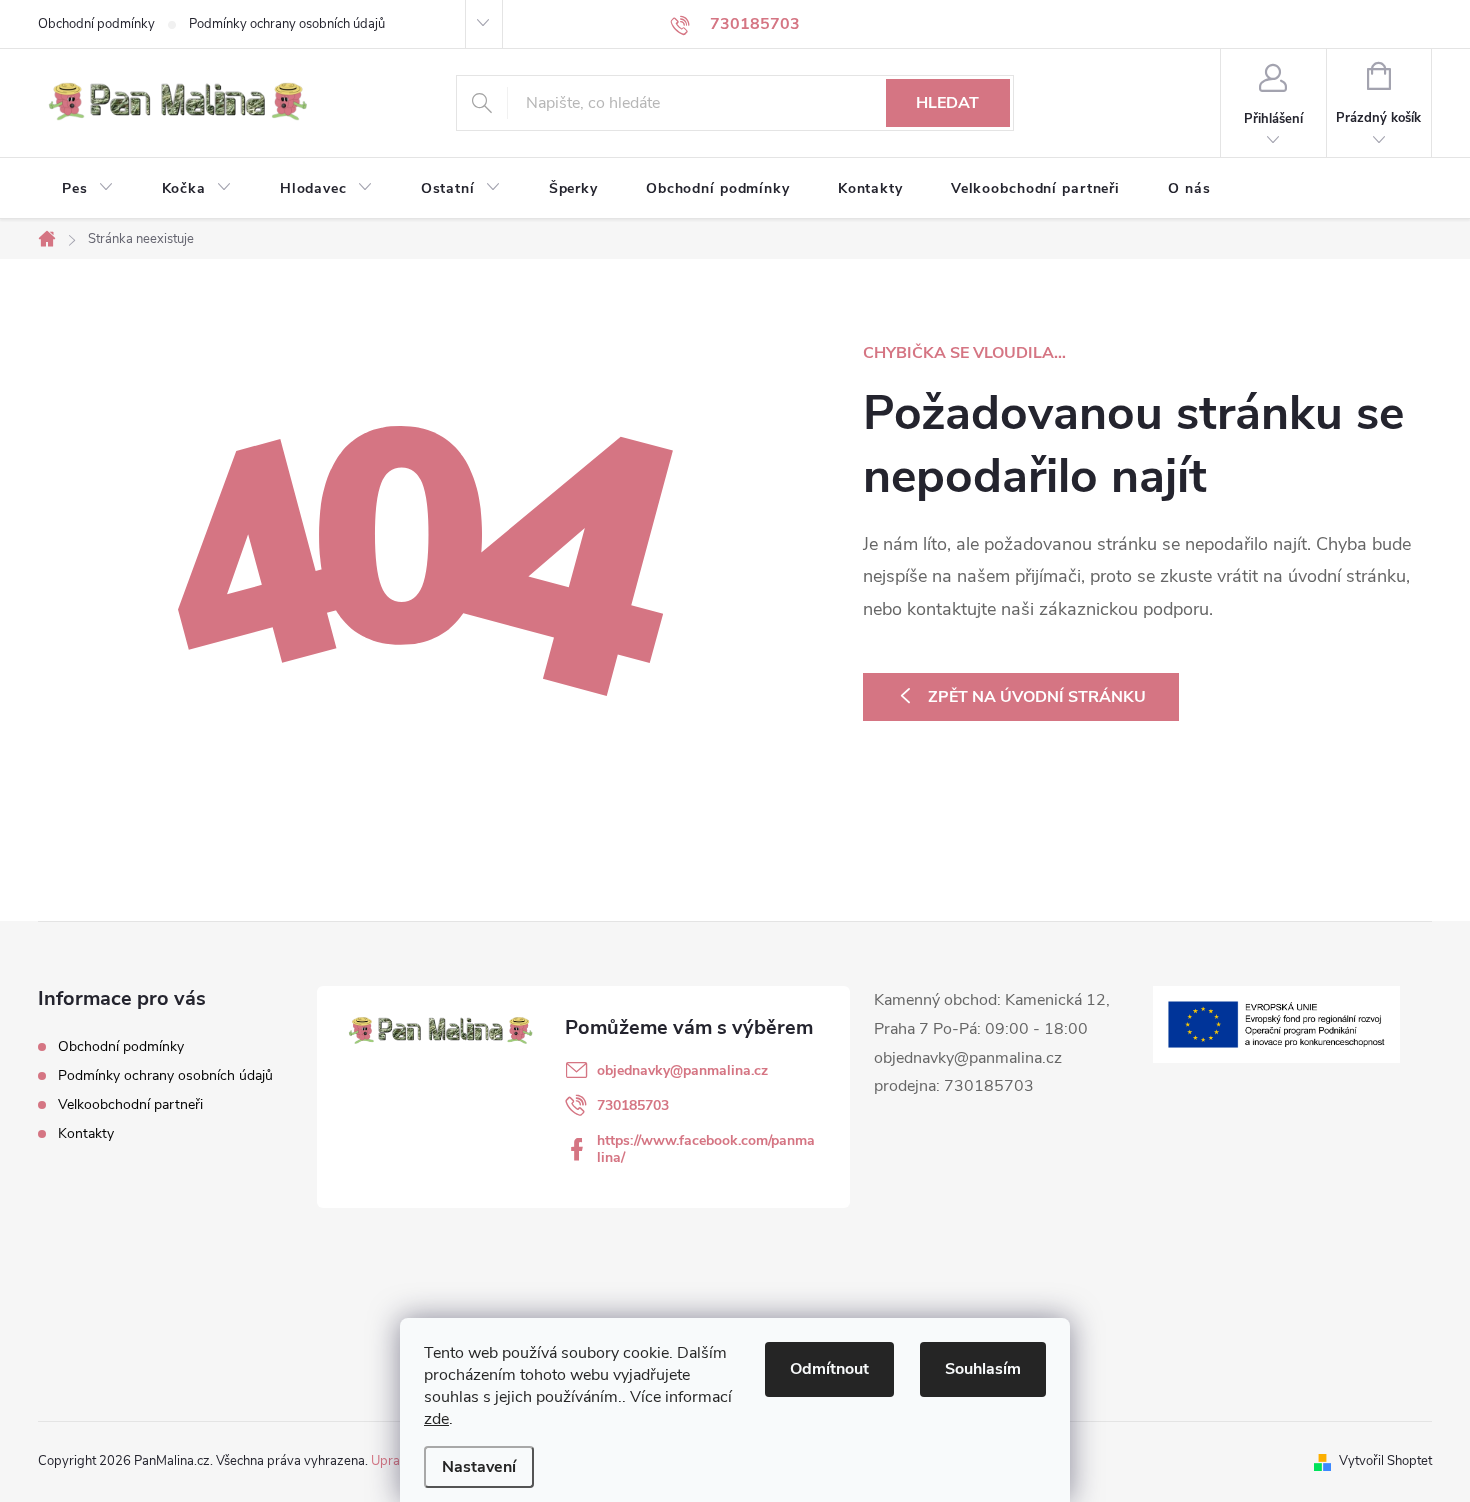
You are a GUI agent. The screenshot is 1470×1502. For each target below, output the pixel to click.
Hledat (947, 103)
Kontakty (86, 1133)
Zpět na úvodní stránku (1037, 697)
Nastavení (479, 1467)
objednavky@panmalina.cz (682, 1070)
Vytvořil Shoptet (1385, 1461)
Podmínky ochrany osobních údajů (287, 24)
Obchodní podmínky (96, 24)
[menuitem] (88, 189)
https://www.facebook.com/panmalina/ (706, 1149)
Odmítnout (829, 1369)
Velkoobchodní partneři (130, 1104)
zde (436, 1419)
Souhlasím (983, 1369)
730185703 (633, 1105)
